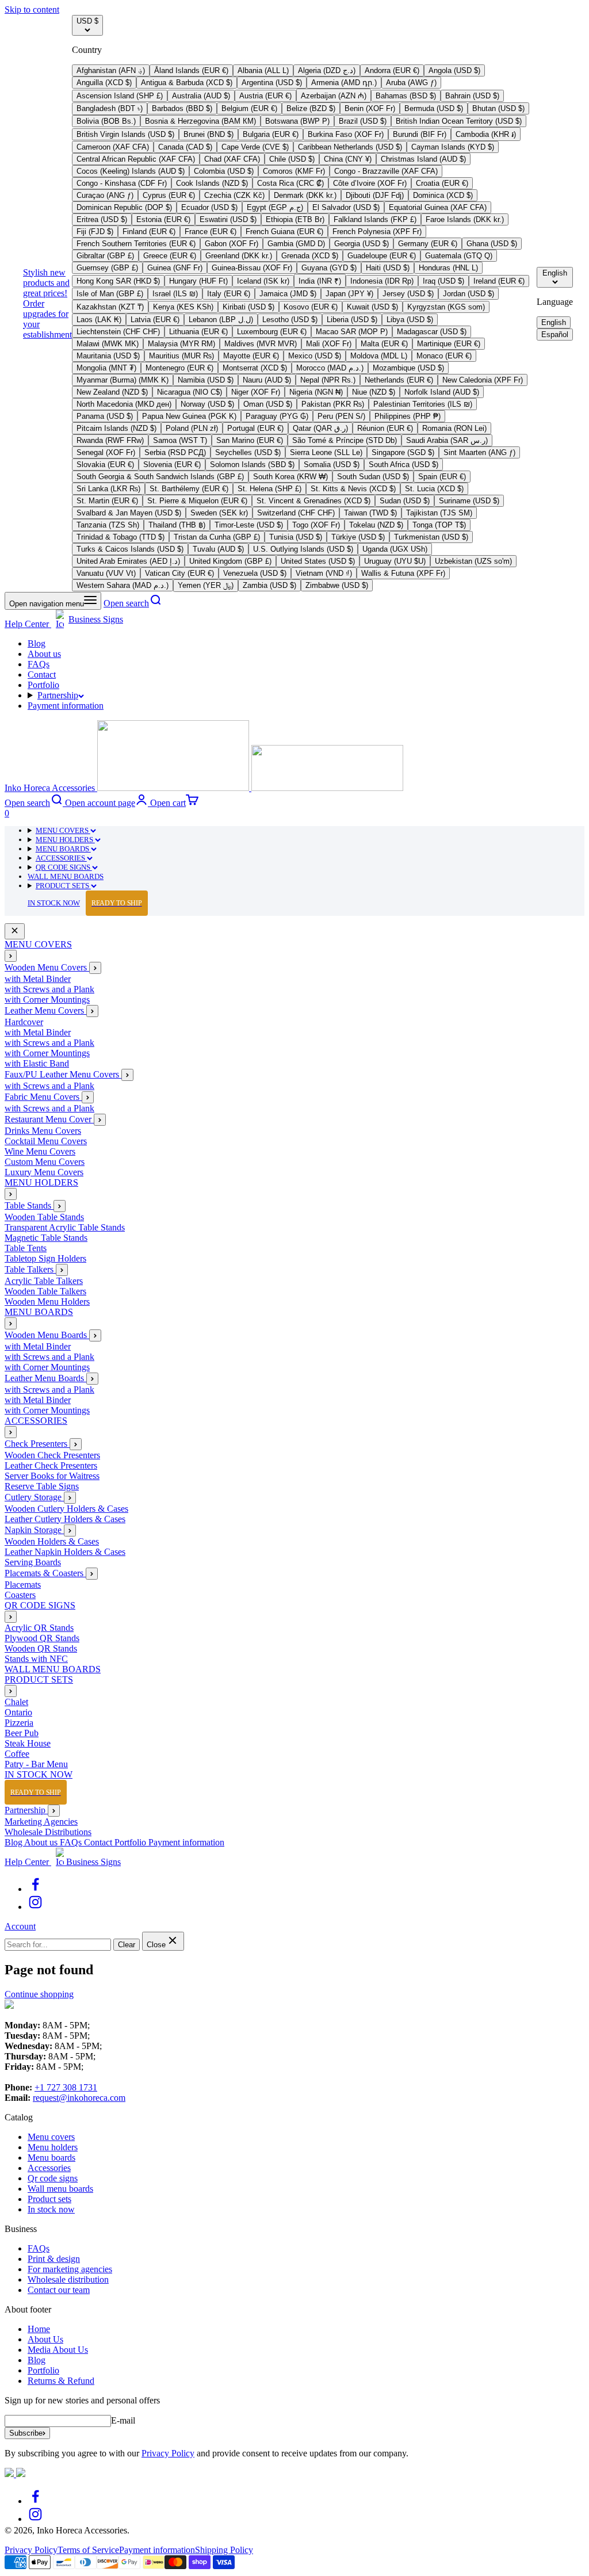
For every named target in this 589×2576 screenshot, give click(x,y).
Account (20, 1926)
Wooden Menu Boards (47, 1335)
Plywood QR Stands (42, 1638)
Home (39, 2329)
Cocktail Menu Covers (46, 1141)
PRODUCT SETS (63, 886)
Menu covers (51, 2137)
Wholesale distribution (68, 2279)
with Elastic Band (37, 1063)
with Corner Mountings (47, 1000)
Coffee (17, 1754)
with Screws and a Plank (49, 989)
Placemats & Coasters (45, 1573)
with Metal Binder (38, 979)
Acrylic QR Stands (39, 1628)
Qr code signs (53, 2178)
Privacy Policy (168, 2453)
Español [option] (555, 335)
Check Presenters (37, 1444)
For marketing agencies (70, 2269)
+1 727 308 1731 (66, 2087)
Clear (127, 1945)
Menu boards (51, 2158)
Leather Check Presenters (51, 1465)
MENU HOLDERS (65, 840)
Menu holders (53, 2147)
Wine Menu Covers (40, 1151)
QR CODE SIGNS (64, 867)
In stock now (51, 2209)
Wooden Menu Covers (47, 967)
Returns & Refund (61, 2381)
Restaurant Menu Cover (49, 1119)
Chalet (16, 1702)
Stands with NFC (36, 1659)
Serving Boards (33, 1562)
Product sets (49, 2199)
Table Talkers (30, 1269)
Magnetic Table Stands (46, 1238)
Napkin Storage (34, 1530)
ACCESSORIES (61, 858)
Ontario (18, 1712)
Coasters (20, 1595)
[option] (111, 70)
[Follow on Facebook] (35, 1889)
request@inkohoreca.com (79, 2098)
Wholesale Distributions (48, 1832)
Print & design (54, 2259)
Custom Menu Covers (45, 1162)
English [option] (554, 322)
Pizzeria (19, 1723)
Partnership (58, 695)
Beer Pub (22, 1733)
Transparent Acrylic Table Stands (65, 1227)
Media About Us (58, 2350)
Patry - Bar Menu (36, 1764)
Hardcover (24, 1022)
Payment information (66, 706)
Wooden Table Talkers (45, 1291)
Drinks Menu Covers (43, 1131)
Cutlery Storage (34, 1497)
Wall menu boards (60, 2189)
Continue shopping (39, 1994)
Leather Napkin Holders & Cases (65, 1552)
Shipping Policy (224, 2550)
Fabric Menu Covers (43, 1097)
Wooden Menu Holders (47, 1302)
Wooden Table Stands (44, 1217)
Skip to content (32, 9)
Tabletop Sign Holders (45, 1258)
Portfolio (43, 685)
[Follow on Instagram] (35, 1907)
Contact (42, 674)
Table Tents (26, 1248)
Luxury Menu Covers (44, 1172)
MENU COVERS (63, 830)
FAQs (39, 664)
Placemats (23, 1585)
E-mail (123, 2420)
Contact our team (59, 2290)
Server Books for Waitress (52, 1476)
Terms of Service (88, 2550)
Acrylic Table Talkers (44, 1281)
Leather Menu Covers (45, 1010)
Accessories (49, 2168)
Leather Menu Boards (45, 1378)
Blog (37, 643)
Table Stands (29, 1205)
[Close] (15, 931)
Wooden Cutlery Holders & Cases (66, 1509)
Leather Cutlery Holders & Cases (65, 1519)
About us (44, 654)
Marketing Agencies (41, 1822)
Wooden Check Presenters (52, 1455)
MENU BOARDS (63, 849)
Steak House (28, 1743)
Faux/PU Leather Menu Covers (63, 1074)
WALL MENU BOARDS (66, 876)
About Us (45, 2339)
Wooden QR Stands (41, 1648)
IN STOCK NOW (85, 903)
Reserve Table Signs (42, 1486)
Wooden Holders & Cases (52, 1541)
